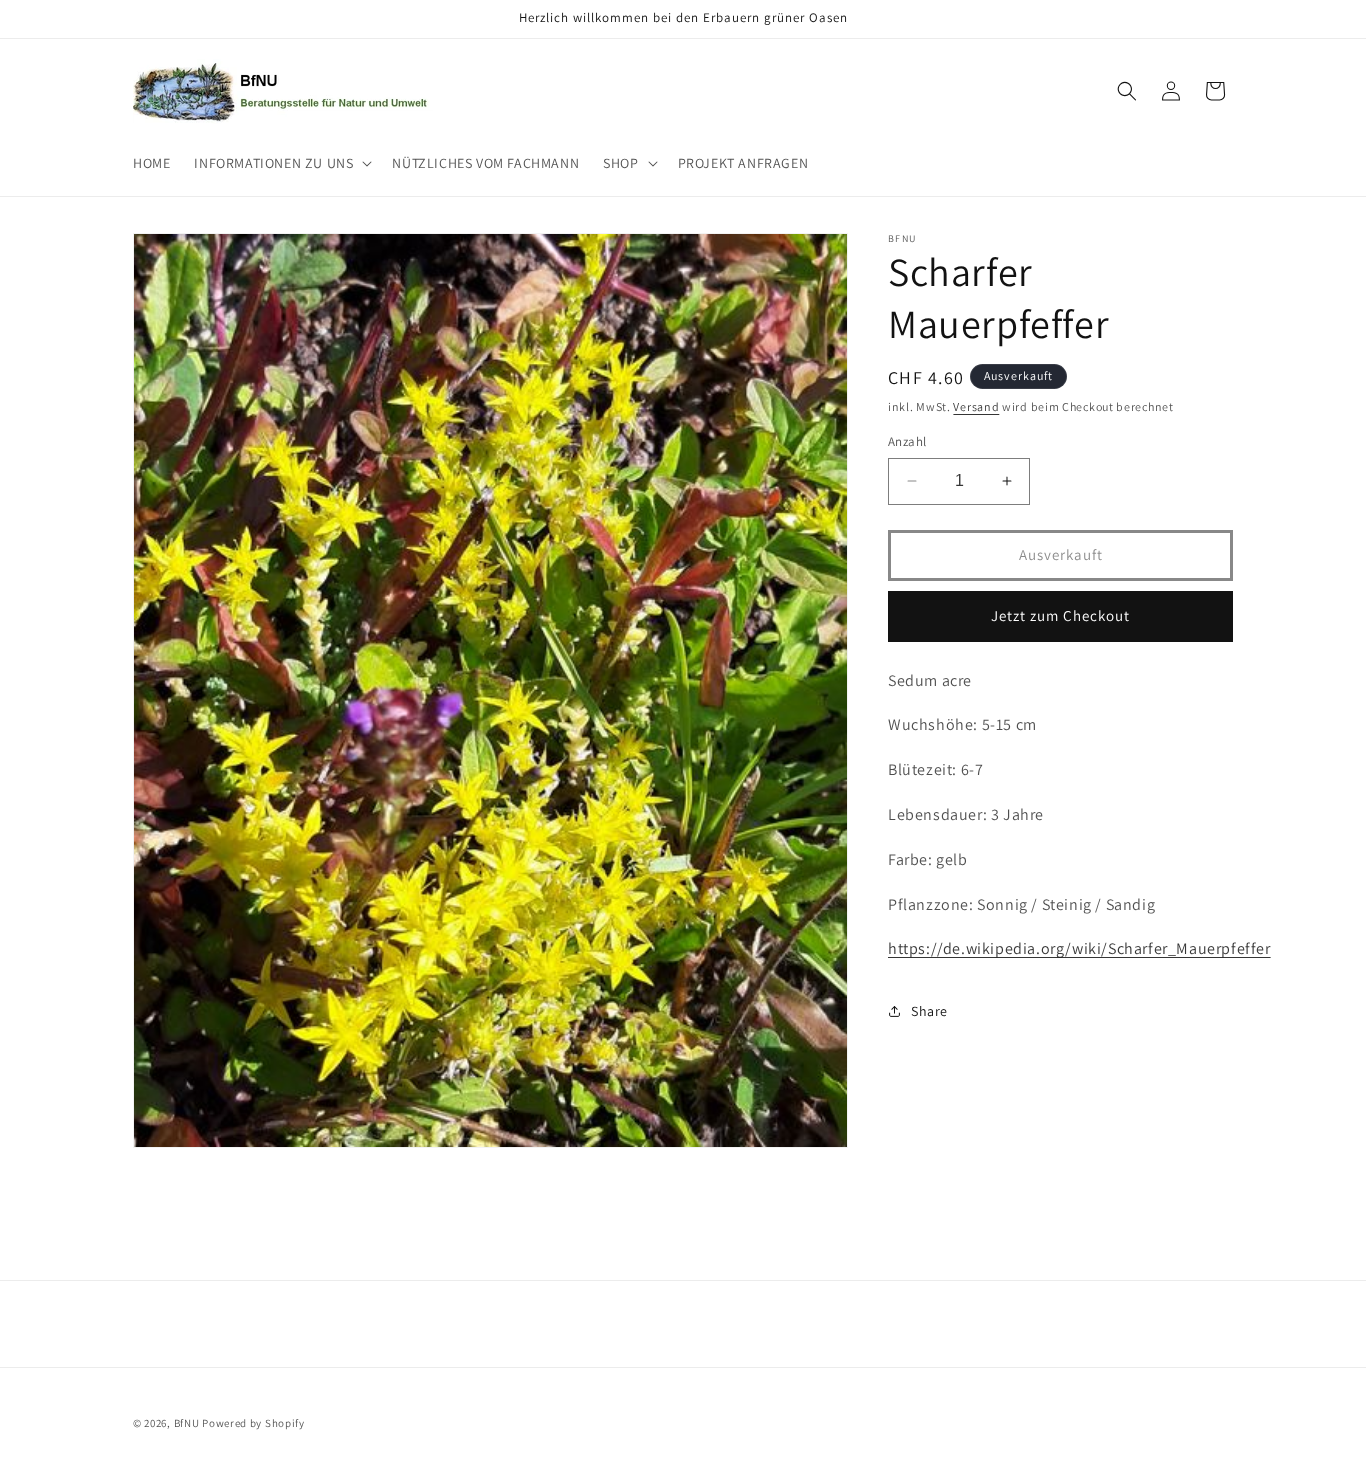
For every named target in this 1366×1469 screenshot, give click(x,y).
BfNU (187, 1423)
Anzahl (907, 441)
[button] (281, 163)
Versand (976, 406)
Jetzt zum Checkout (1060, 615)
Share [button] (929, 1011)
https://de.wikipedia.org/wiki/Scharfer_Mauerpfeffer (1079, 948)
